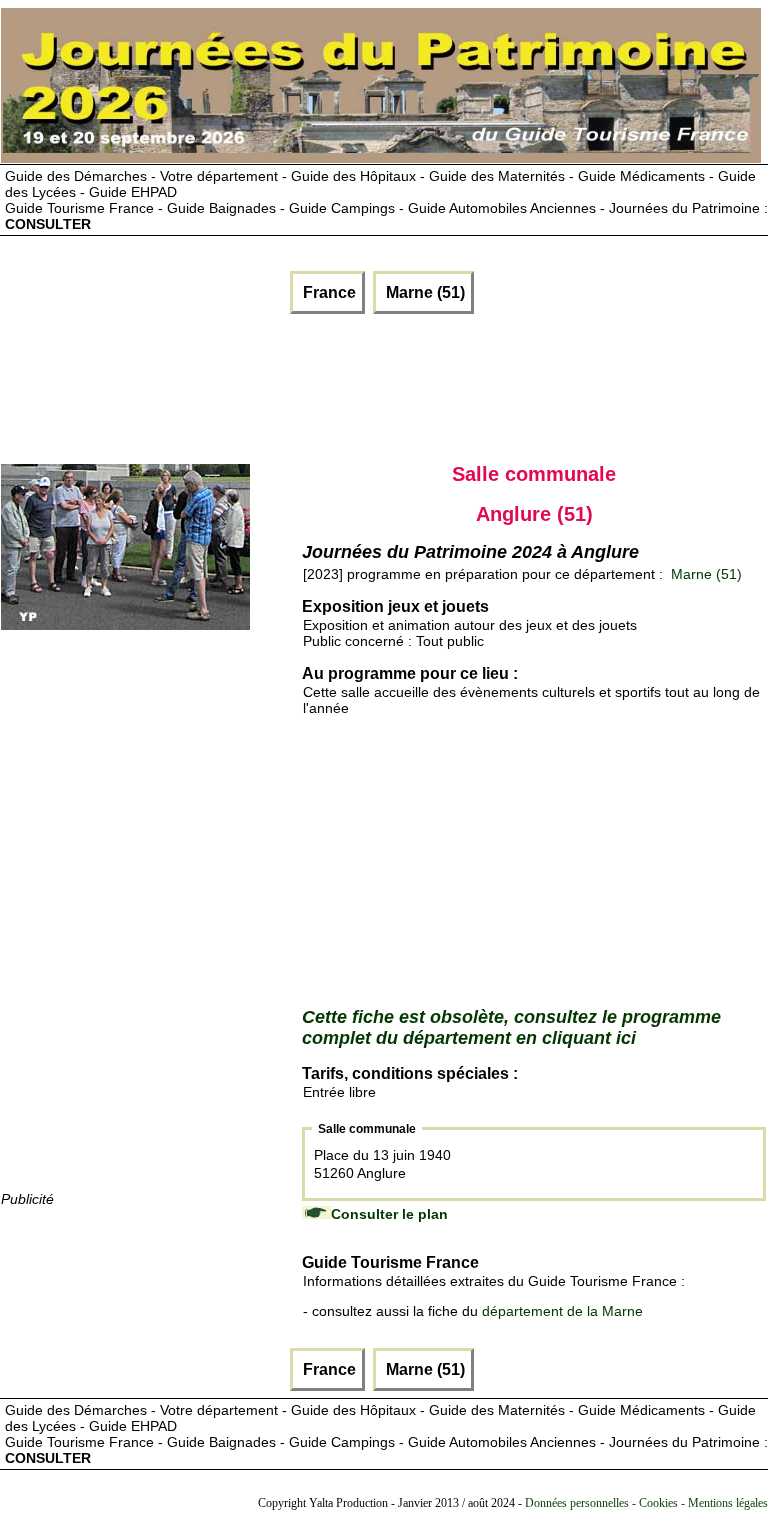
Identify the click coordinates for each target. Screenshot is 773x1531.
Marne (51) (423, 292)
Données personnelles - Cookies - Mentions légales (646, 1503)
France (327, 292)
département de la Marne (562, 1311)
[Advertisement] (242, 384)
